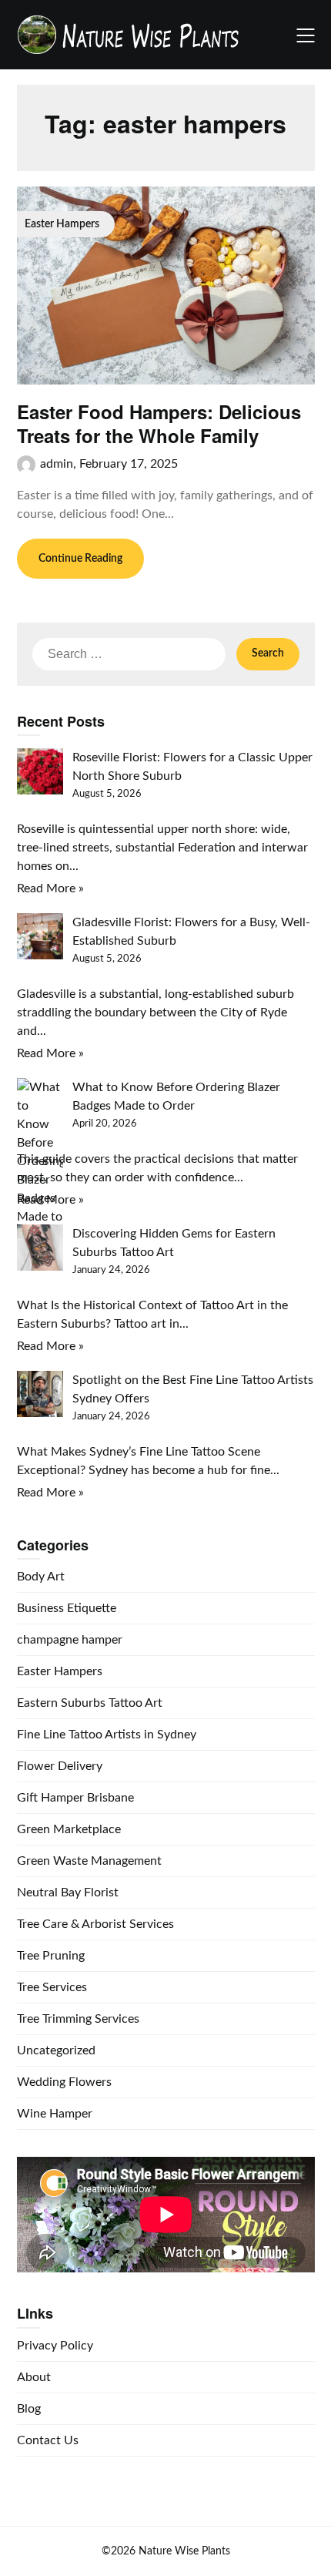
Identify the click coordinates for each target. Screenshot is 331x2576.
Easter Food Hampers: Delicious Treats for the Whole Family (159, 423)
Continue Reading (80, 559)
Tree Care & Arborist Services (95, 1924)
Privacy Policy (55, 2346)
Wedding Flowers (64, 2082)
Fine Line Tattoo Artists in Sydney (107, 1735)
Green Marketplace (69, 1829)
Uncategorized (56, 2050)
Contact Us (48, 2440)
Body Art (41, 1577)
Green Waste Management (89, 1861)
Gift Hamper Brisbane (75, 1798)
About (34, 2377)
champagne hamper (70, 1640)
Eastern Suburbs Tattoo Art (90, 1703)
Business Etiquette (67, 1608)
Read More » (50, 888)
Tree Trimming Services (78, 2019)
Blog (29, 2409)
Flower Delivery (60, 1766)
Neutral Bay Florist (68, 1893)
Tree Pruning (51, 1956)
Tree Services (52, 1987)
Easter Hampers (60, 1671)
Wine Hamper (55, 2114)
